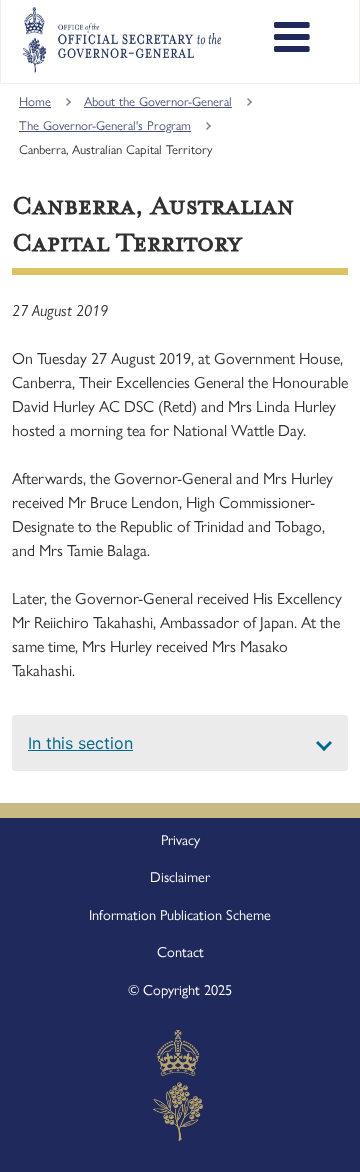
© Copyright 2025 (180, 990)
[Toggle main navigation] (292, 40)
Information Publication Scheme (180, 915)
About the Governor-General (158, 101)
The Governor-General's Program (105, 125)
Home (35, 101)
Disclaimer (180, 877)
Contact (180, 952)
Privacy (180, 840)
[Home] (121, 40)
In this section (80, 743)
